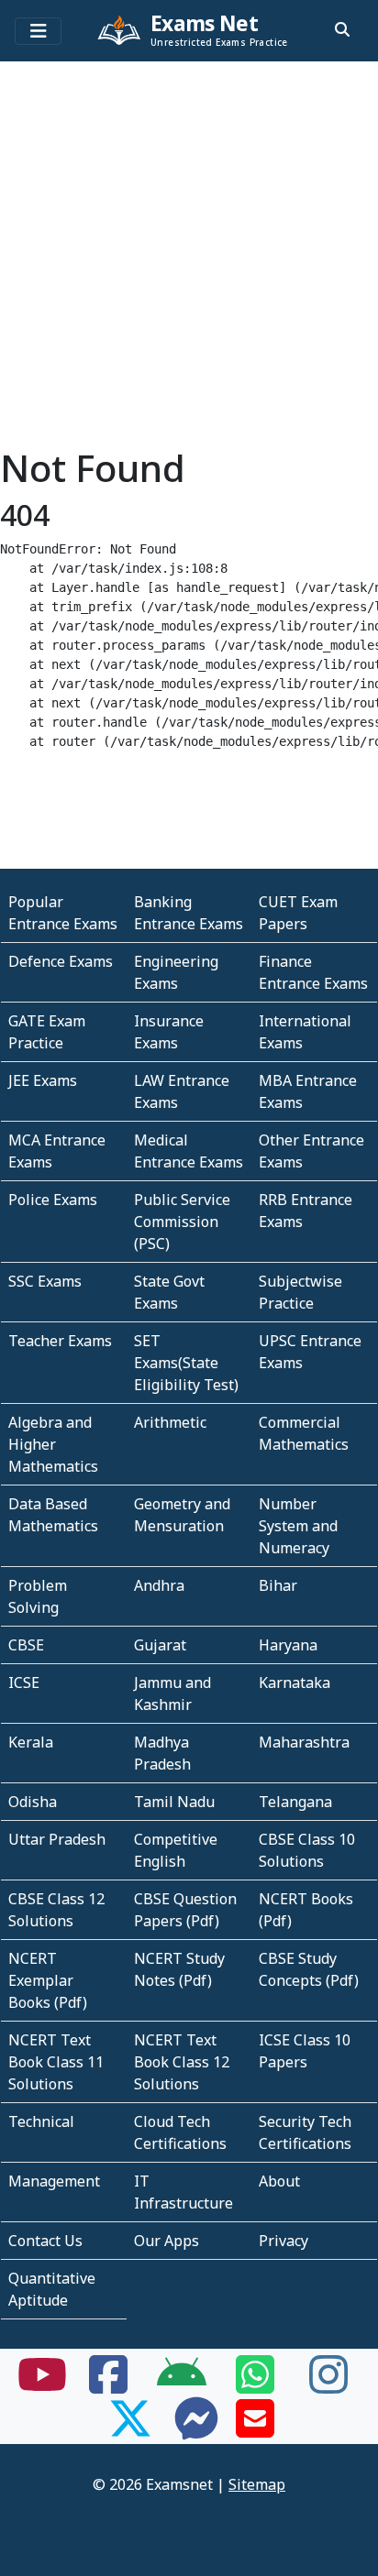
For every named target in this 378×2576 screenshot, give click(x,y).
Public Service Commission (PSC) (182, 1222)
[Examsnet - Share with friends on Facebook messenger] (196, 2429)
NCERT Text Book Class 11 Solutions (56, 2062)
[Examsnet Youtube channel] (42, 2385)
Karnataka (295, 1683)
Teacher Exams (60, 1341)
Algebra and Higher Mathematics (53, 1444)
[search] (342, 29)
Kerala (31, 1742)
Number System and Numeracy (298, 1526)
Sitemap (257, 2484)
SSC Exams (45, 1281)
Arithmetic (170, 1422)
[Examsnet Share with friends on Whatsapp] (255, 2385)
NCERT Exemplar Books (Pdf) (48, 1980)
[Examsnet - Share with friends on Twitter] (130, 2429)
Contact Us (45, 2241)
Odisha (33, 1802)
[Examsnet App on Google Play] (182, 2385)
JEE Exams (43, 1080)
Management (54, 2181)
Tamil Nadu (174, 1802)
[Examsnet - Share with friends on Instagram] (328, 2385)
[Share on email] (255, 2429)
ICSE (24, 1683)
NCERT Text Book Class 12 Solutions (182, 2062)
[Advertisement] (189, 258)
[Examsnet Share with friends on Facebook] (108, 2385)
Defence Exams (61, 961)
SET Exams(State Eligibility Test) (186, 1363)
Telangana (295, 1802)
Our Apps (167, 2241)
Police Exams (53, 1200)
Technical (41, 2121)
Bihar (278, 1585)
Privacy (283, 2241)
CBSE (26, 1645)
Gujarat (160, 1645)
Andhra (159, 1585)
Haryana (288, 1645)
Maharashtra (304, 1742)
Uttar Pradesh (57, 1839)
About (279, 2181)
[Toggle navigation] (38, 31)
